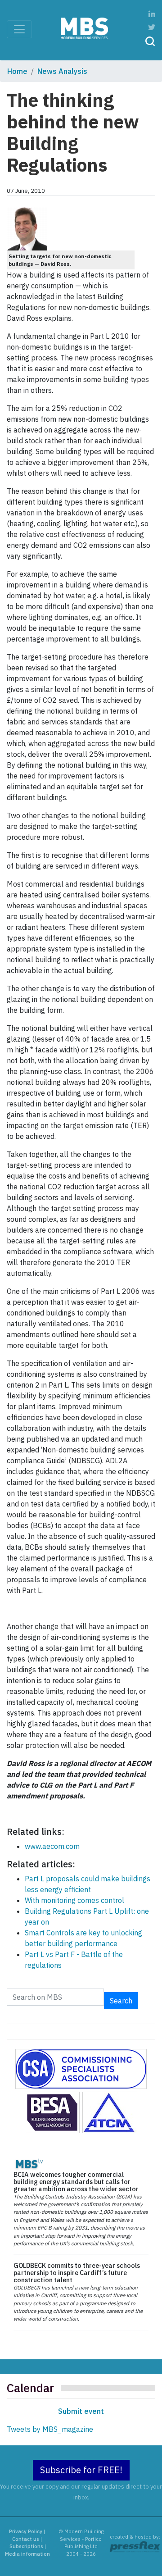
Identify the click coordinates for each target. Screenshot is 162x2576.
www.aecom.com (52, 1846)
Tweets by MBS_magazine (50, 2429)
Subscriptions (26, 2546)
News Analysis (62, 71)
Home (17, 71)
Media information (27, 2554)
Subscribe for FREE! (81, 2470)
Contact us (26, 2539)
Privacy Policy (26, 2531)
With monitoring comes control (74, 1900)
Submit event (81, 2411)
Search (121, 2001)
